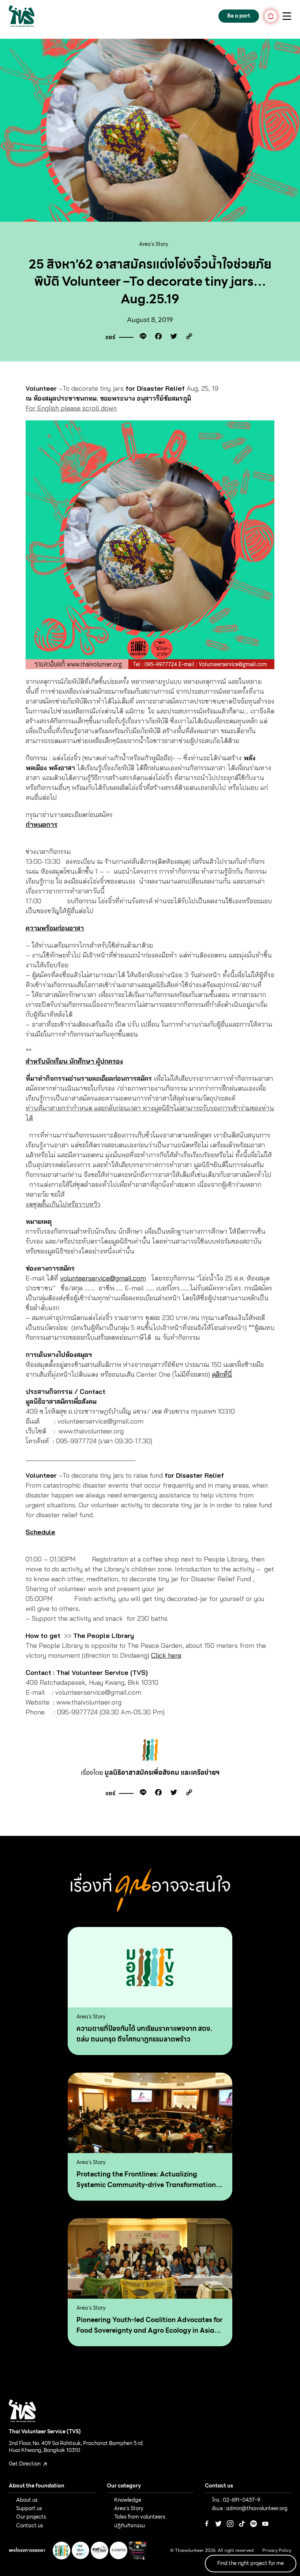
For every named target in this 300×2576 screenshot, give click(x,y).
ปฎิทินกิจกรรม (130, 2526)
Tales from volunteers (140, 2517)
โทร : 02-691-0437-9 (236, 2500)
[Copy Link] (187, 338)
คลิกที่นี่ (222, 1374)
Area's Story (154, 244)
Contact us (30, 2526)
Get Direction (25, 2464)
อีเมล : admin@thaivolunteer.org (250, 2508)
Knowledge (128, 2500)
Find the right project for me (251, 2563)
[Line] (141, 338)
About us (27, 2500)
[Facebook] (157, 338)
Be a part (239, 16)
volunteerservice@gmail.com (103, 1278)
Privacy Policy (277, 2551)
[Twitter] (172, 338)
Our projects (31, 2517)
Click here (166, 1655)
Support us (29, 2508)
